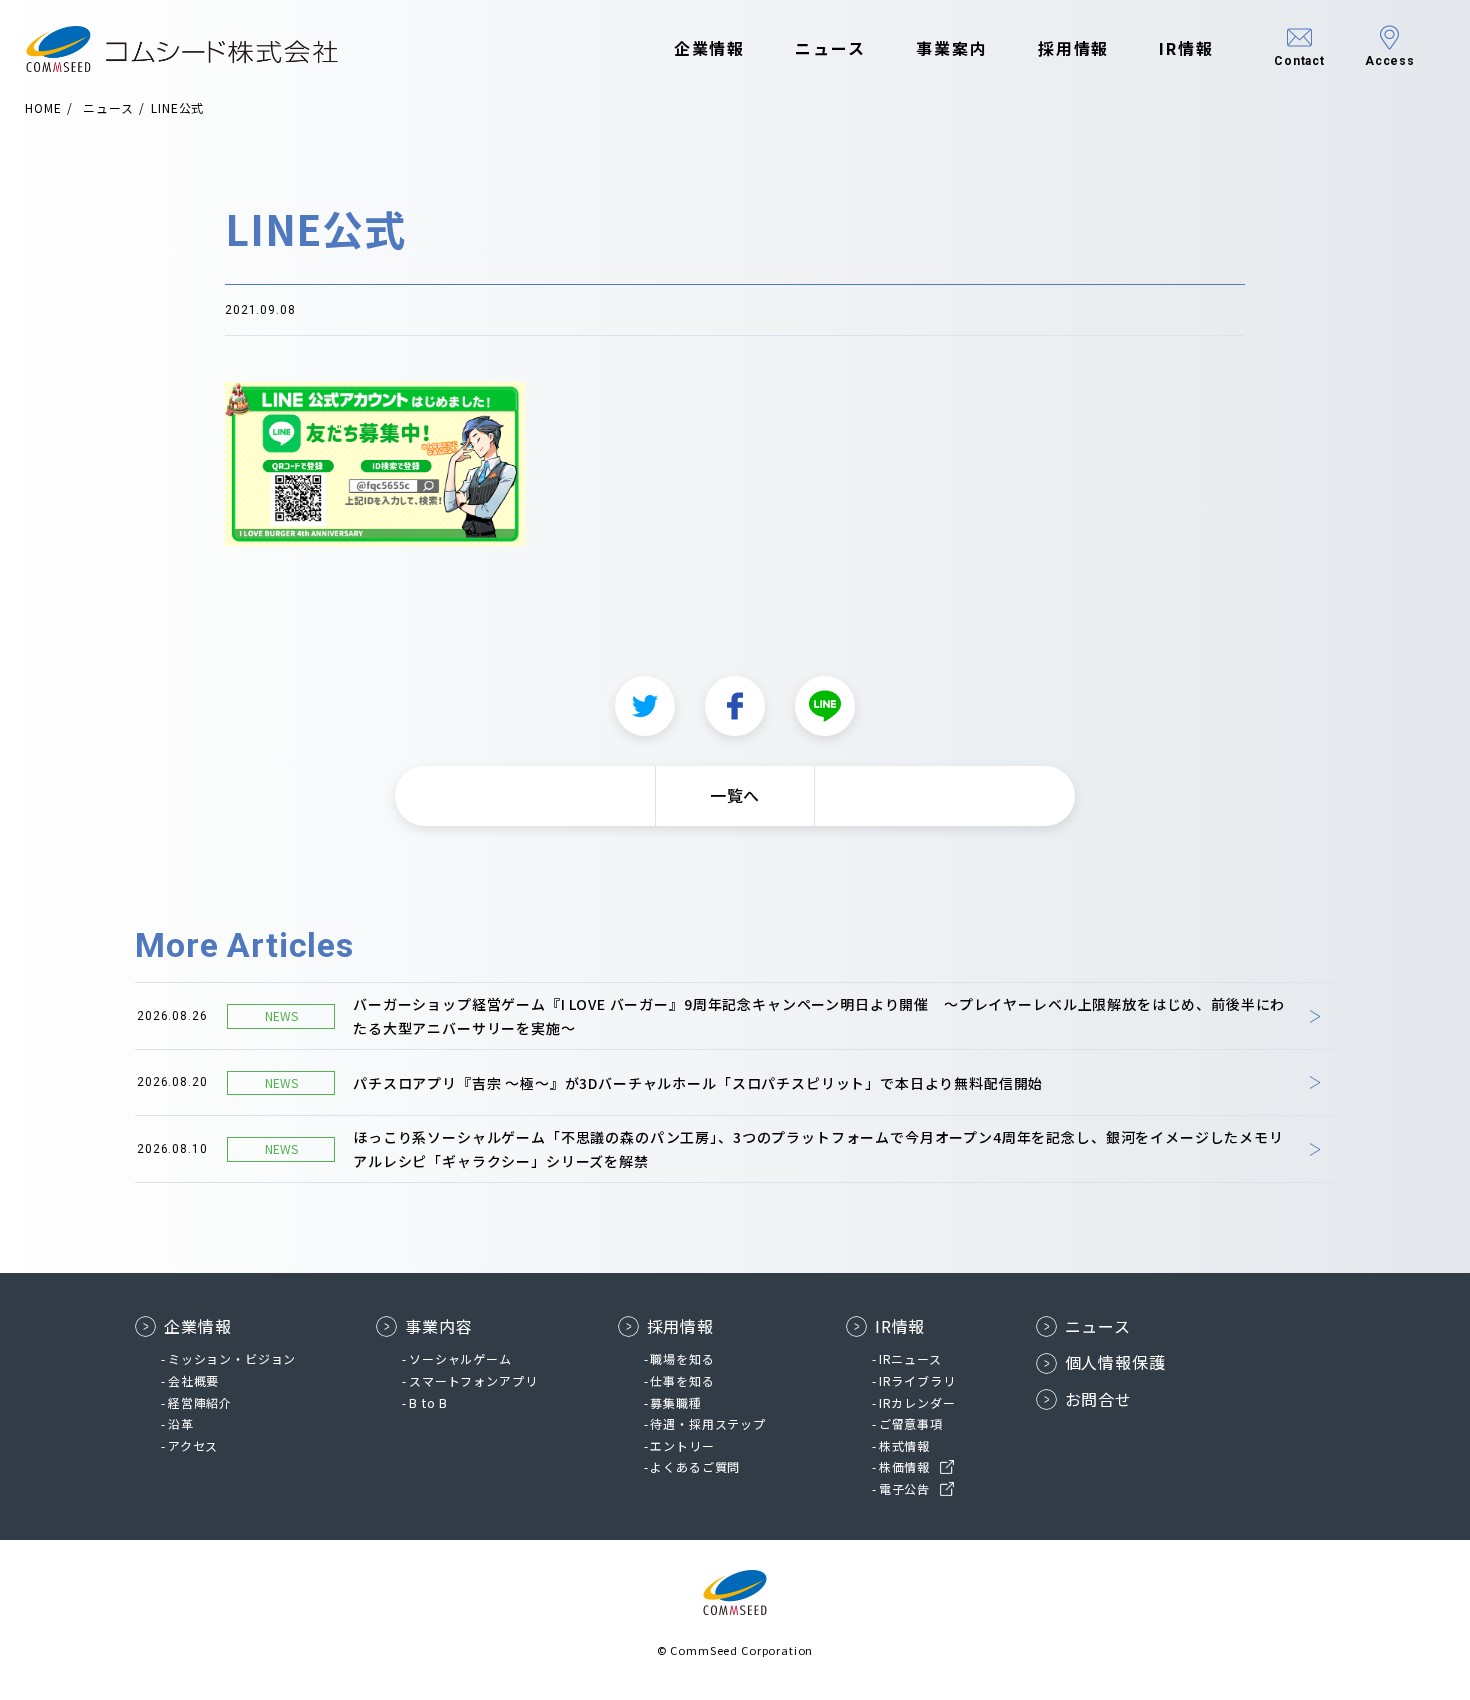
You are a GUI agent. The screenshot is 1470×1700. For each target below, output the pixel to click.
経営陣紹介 (200, 1402)
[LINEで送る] (825, 706)
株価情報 (904, 1466)
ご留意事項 (911, 1423)
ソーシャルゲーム (460, 1358)
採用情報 (1074, 48)
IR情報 (1186, 48)
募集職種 (675, 1402)
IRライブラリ (917, 1380)
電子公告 (904, 1488)
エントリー (682, 1445)
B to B (428, 1402)
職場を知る (682, 1358)
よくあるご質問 (695, 1466)
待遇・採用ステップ (708, 1423)
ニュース (830, 48)
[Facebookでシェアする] (735, 706)
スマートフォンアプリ (473, 1380)
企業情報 (710, 48)
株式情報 (904, 1445)
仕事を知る (682, 1380)
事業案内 (952, 48)
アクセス (193, 1445)
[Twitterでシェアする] (645, 706)
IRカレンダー (917, 1402)
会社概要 (193, 1380)
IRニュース (910, 1358)
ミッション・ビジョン (232, 1358)
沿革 (181, 1423)
